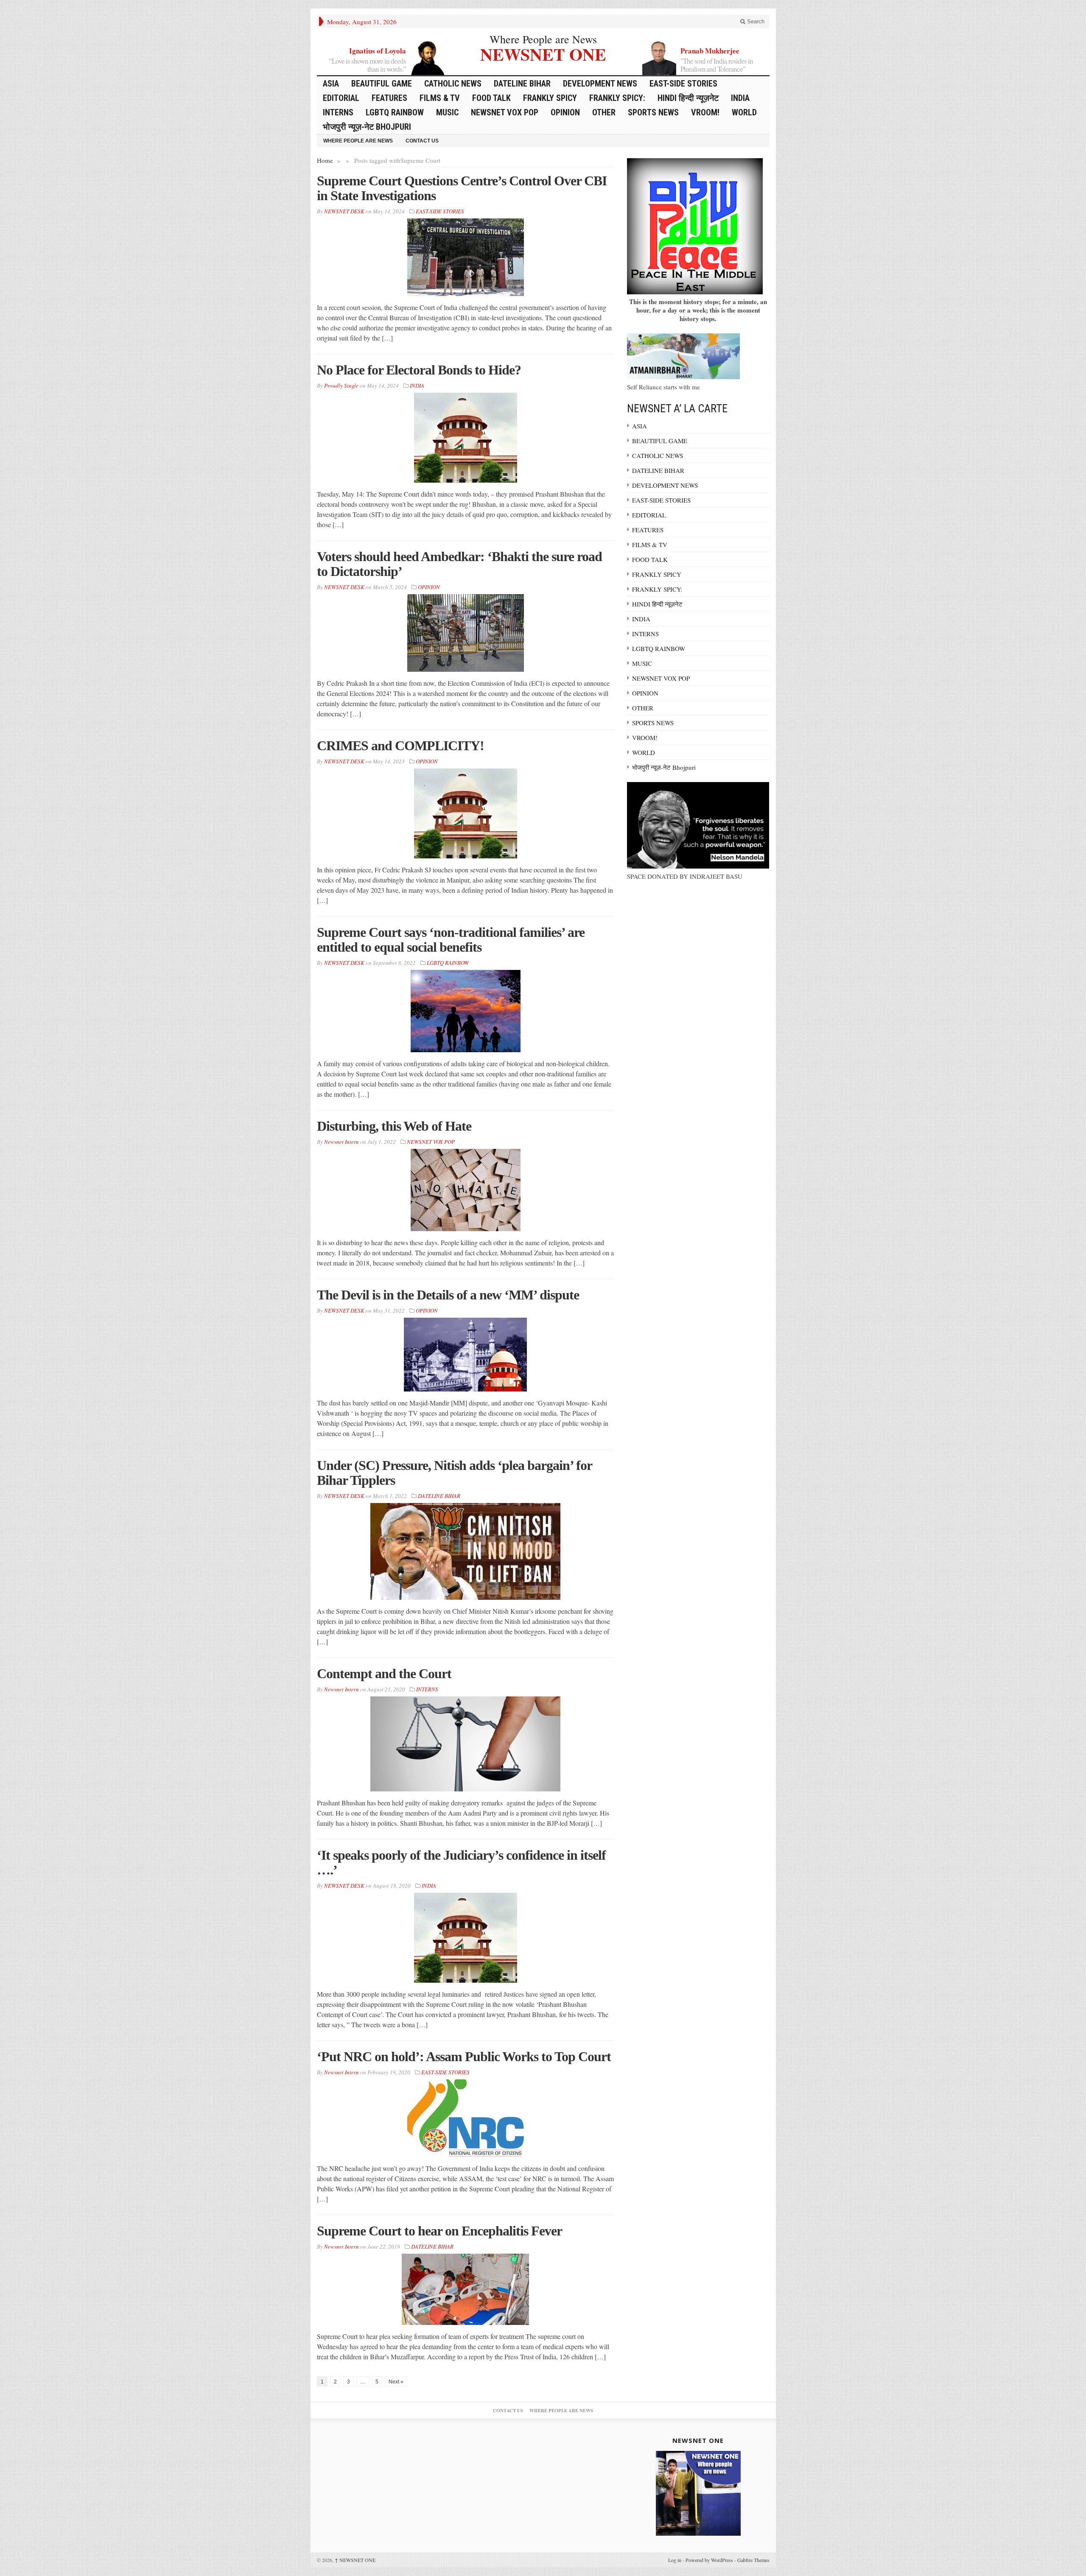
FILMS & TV (440, 98)
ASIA (331, 84)
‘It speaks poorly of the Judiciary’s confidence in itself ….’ (461, 1862)
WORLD (744, 112)
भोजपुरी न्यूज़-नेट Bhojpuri (367, 127)
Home (325, 160)
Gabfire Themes (753, 2560)
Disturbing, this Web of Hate (394, 1126)
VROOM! (705, 112)
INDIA (740, 98)
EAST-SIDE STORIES (683, 84)
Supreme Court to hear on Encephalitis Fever (439, 2231)
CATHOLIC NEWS (453, 84)
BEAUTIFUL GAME (382, 84)
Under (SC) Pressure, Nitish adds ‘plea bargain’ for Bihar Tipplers (454, 1473)
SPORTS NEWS (653, 112)
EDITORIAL (341, 98)
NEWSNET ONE (543, 53)
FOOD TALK (491, 98)
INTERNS (338, 112)
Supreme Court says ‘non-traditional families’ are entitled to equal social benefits (451, 940)
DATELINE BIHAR (522, 84)
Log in (675, 2560)
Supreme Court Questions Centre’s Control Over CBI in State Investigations (462, 188)
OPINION (565, 112)
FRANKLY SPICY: (617, 98)
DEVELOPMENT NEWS (600, 84)
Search (755, 21)
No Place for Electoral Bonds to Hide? (419, 370)
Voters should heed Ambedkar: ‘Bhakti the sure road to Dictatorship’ (459, 564)
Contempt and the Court (384, 1674)
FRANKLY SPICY (550, 98)
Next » (396, 2382)
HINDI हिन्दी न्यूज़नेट (688, 98)
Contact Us (422, 141)
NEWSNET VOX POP (505, 112)
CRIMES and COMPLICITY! (400, 746)
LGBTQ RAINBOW (395, 112)
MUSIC (447, 112)
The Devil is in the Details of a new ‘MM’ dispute (448, 1295)
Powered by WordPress (709, 2560)
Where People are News (543, 39)
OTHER (604, 112)
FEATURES (389, 98)
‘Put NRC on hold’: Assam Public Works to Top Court (464, 2056)
